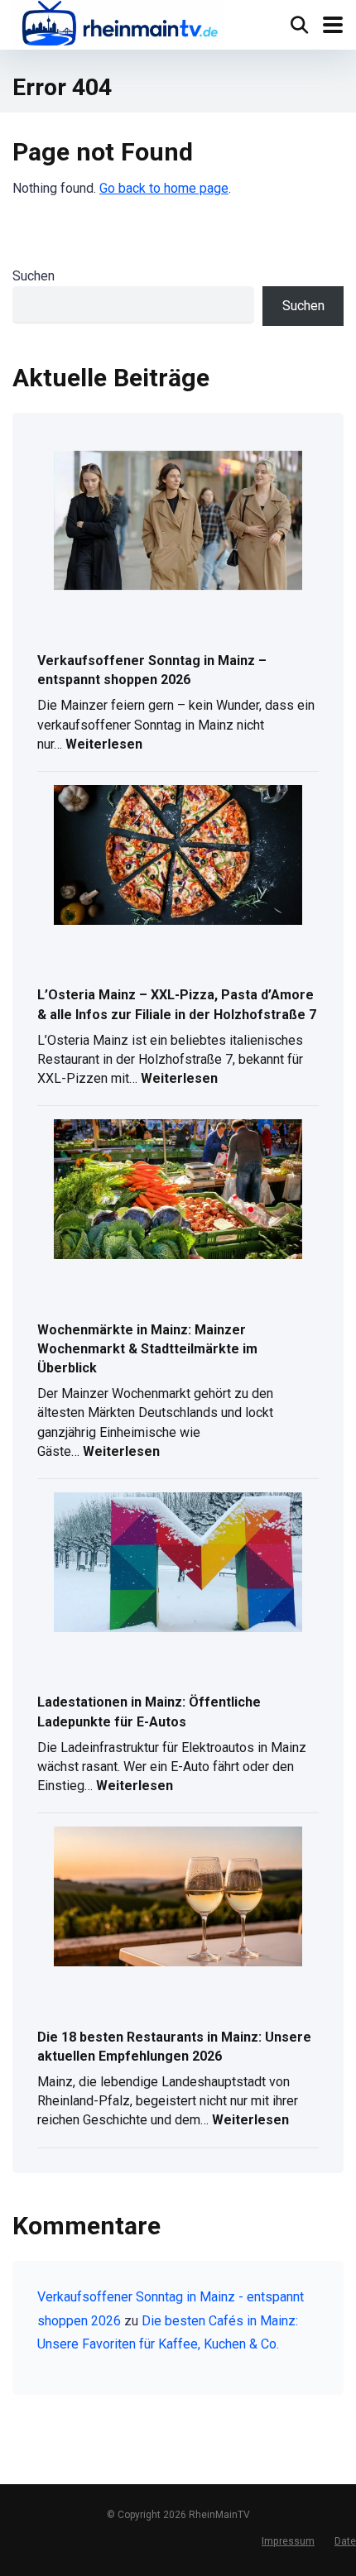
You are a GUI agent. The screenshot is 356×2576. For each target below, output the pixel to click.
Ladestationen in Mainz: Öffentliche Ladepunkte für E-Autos (149, 1712)
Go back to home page (164, 188)
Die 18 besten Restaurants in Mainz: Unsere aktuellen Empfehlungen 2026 (174, 2047)
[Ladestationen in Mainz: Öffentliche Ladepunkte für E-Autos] (178, 1563)
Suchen (34, 276)
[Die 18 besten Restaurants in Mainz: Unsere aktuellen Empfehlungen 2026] (178, 1898)
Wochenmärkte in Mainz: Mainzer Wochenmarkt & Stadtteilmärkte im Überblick (147, 1349)
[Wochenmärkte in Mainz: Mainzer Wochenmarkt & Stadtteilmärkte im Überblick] (178, 1190)
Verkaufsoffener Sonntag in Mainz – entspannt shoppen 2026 (152, 670)
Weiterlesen (104, 746)
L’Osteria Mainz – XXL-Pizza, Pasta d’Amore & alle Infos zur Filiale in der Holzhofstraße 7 (177, 1004)
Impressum (288, 2541)
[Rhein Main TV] (119, 25)
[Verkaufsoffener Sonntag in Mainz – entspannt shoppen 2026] (178, 522)
